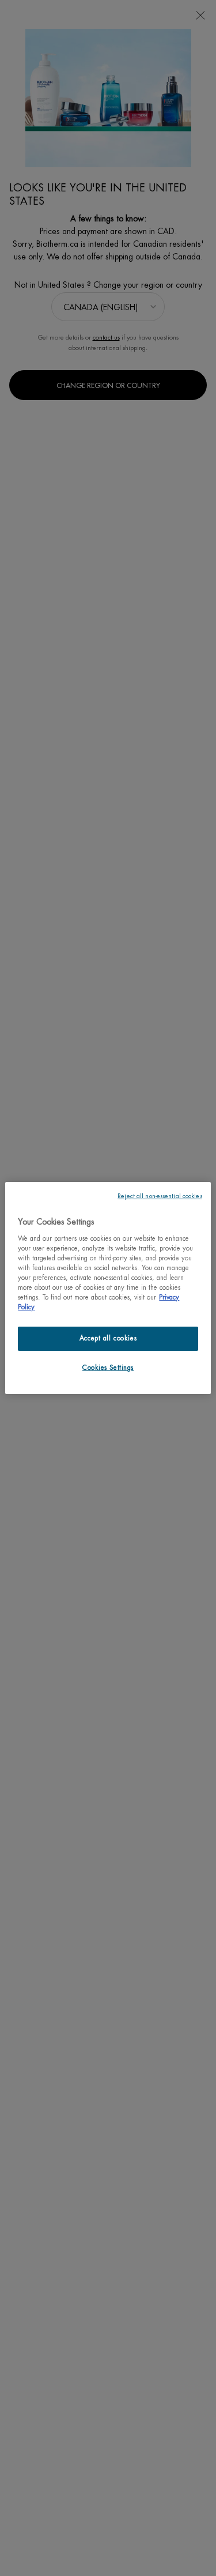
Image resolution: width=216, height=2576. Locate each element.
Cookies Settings (108, 1368)
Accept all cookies (108, 1338)
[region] (108, 1288)
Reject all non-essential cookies (160, 1196)
